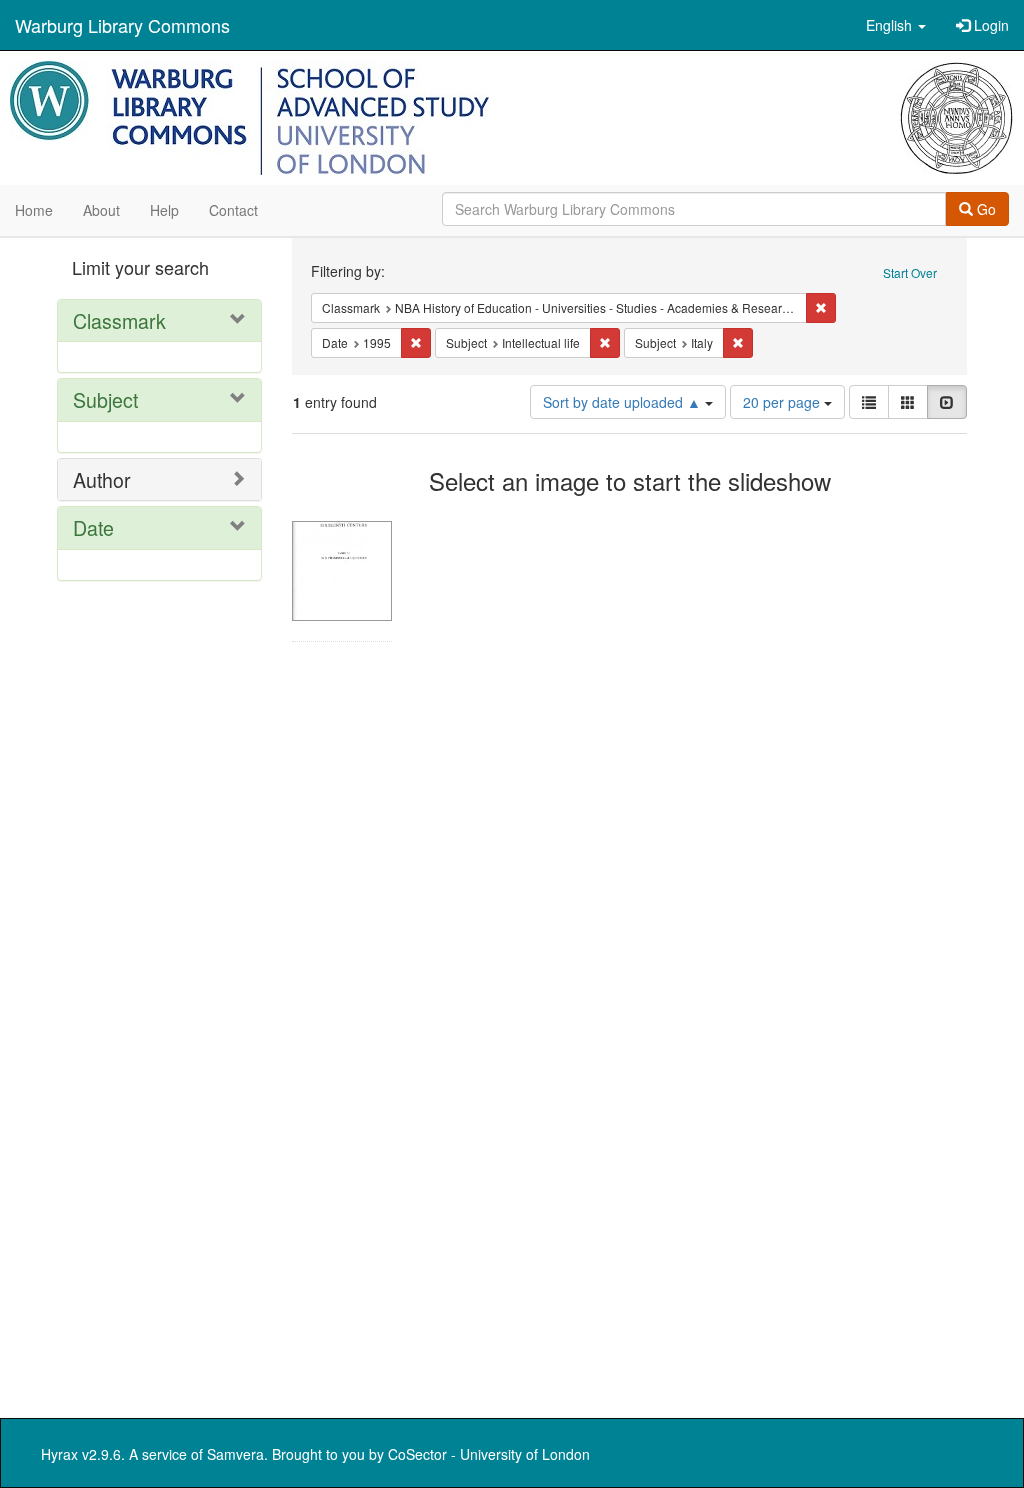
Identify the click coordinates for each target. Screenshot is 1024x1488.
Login (989, 25)
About (101, 210)
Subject (105, 399)
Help (164, 210)
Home (34, 210)
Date (93, 527)
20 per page (783, 402)
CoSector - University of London (489, 1454)
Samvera (235, 1454)
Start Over (910, 272)
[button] (896, 25)
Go (984, 209)
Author (102, 479)
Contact (233, 210)
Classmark (119, 320)
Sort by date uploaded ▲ (624, 402)
